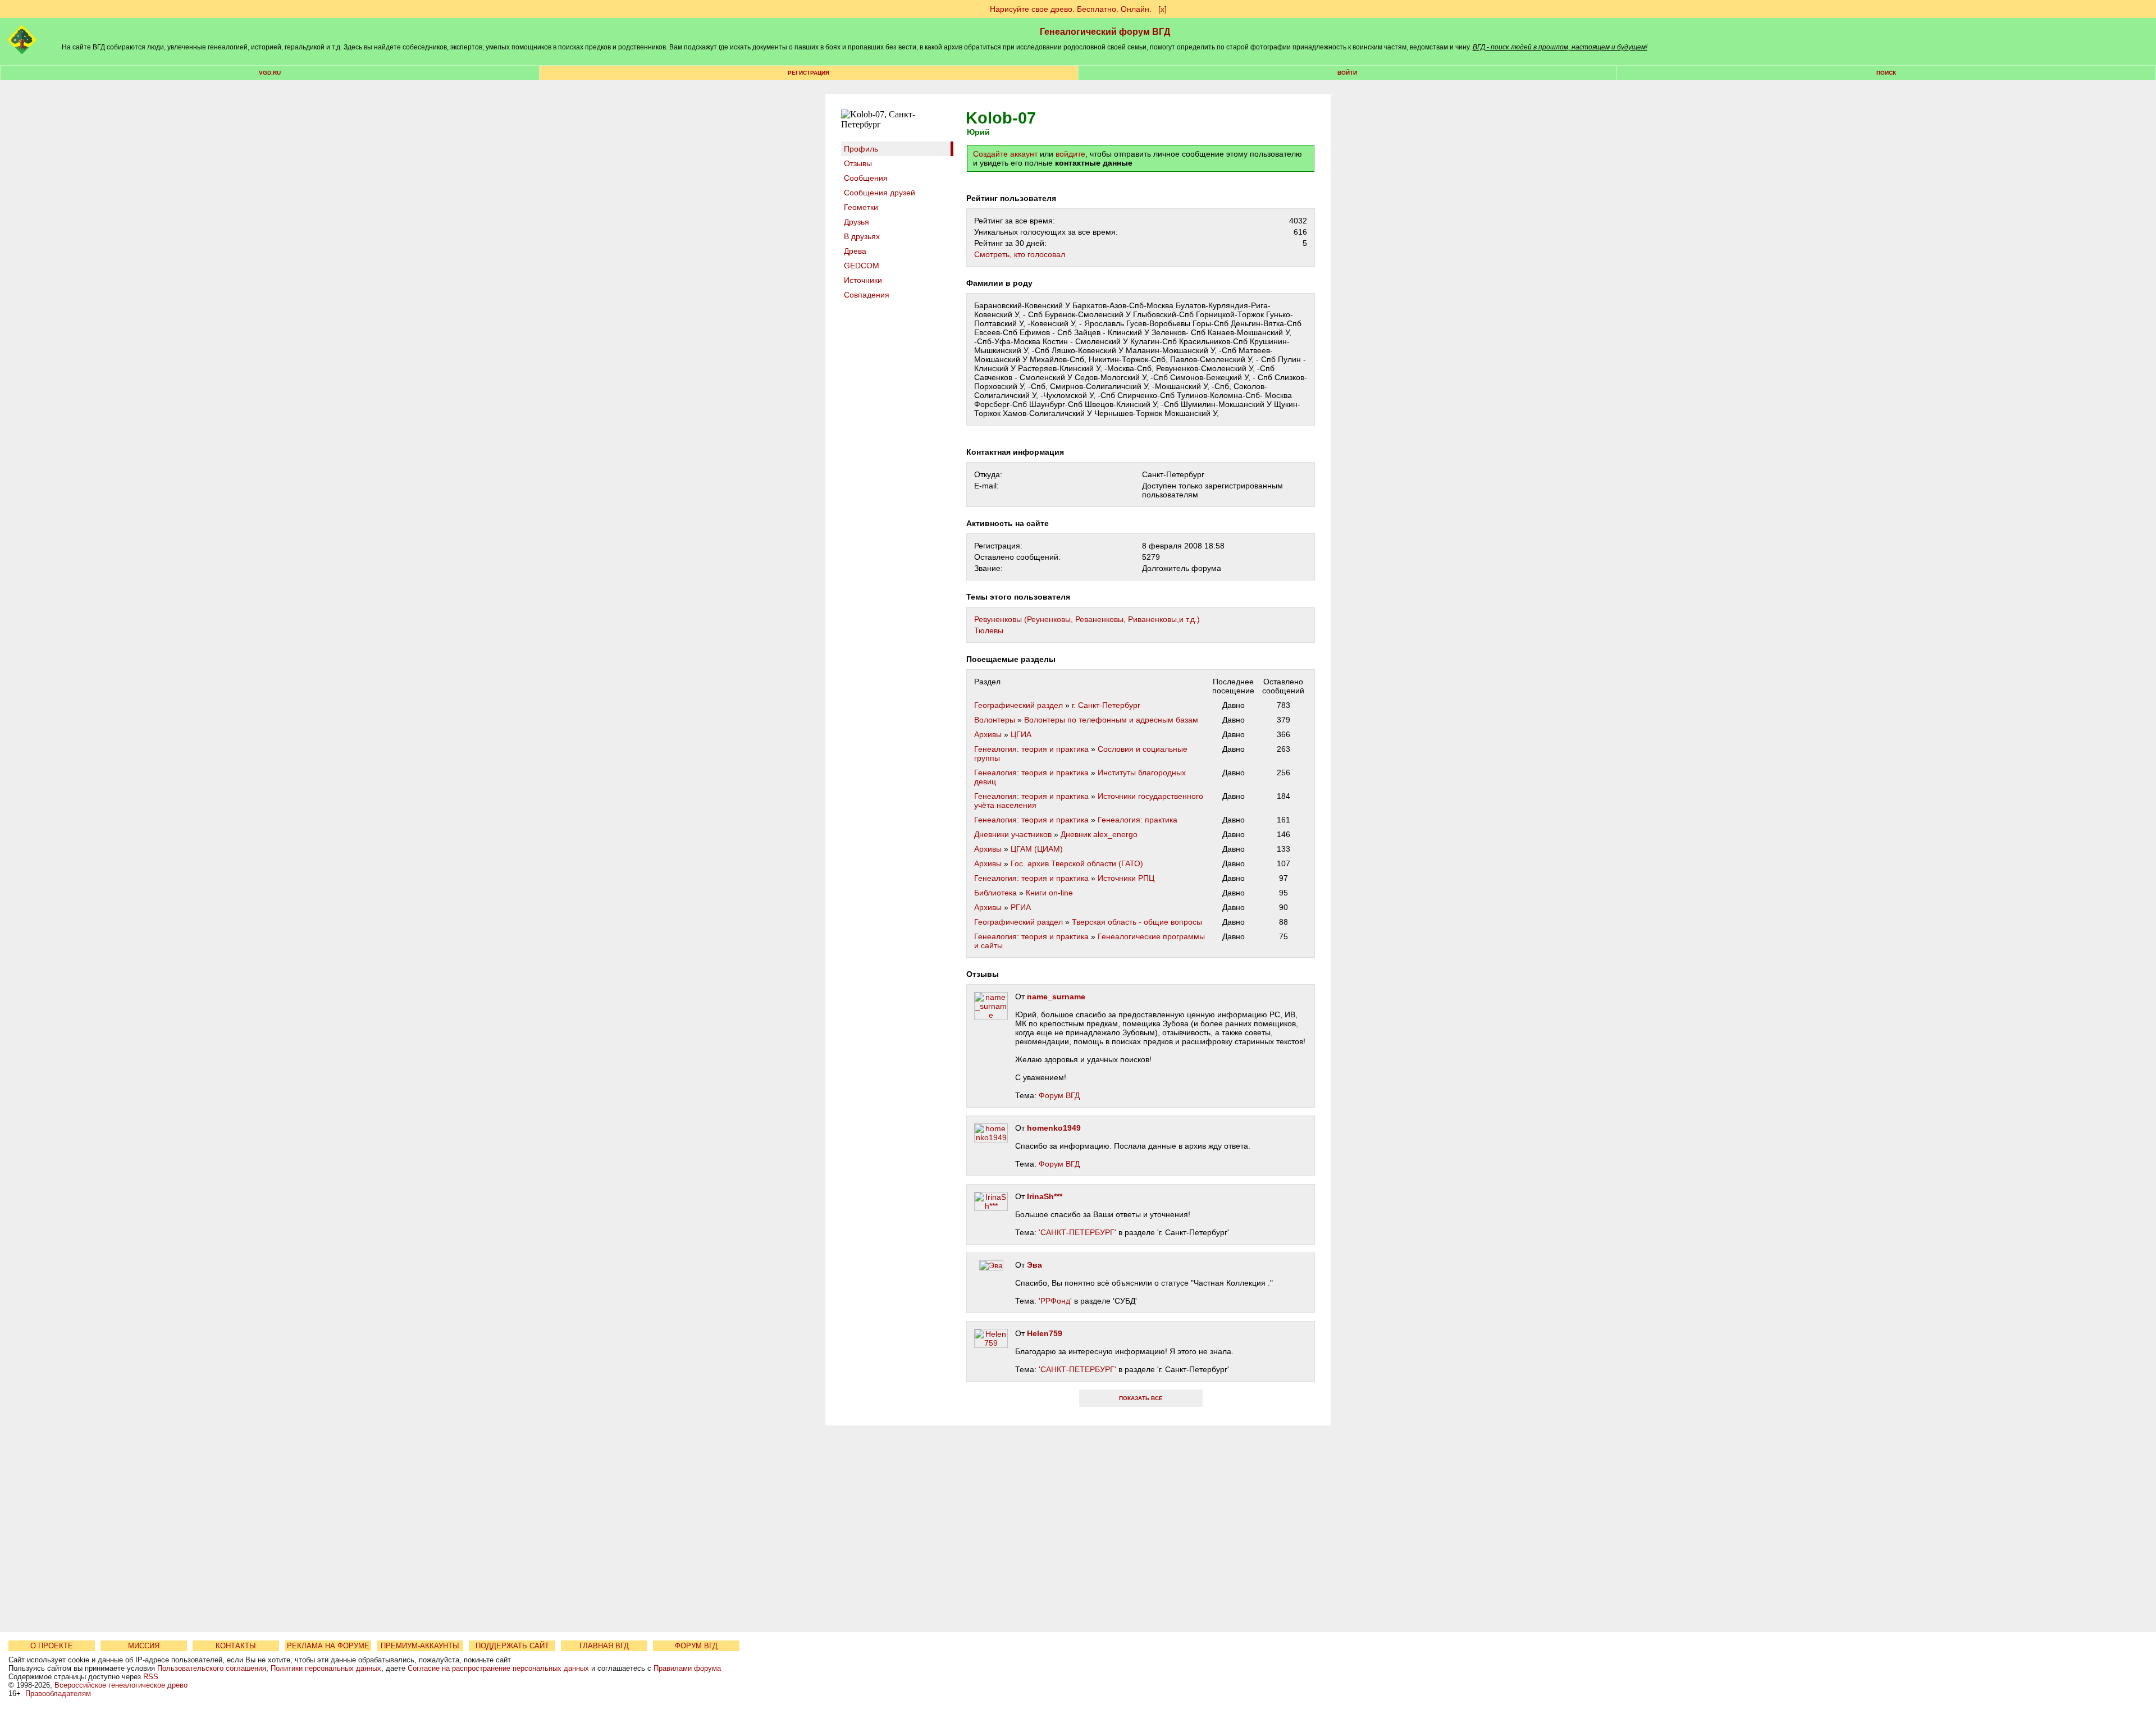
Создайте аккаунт (1005, 154)
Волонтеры (995, 720)
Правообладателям (58, 1694)
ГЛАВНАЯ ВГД (604, 1646)
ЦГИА (1021, 734)
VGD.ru (270, 73)
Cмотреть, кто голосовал (1020, 254)
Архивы (988, 734)
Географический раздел (1018, 705)
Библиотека (995, 893)
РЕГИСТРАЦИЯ (808, 73)
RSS (151, 1677)
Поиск (1886, 73)
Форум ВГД (1059, 1095)
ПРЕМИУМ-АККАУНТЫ (420, 1646)
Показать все (1141, 1398)
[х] (1162, 9)
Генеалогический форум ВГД (1105, 32)
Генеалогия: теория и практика (1031, 749)
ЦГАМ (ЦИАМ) (1037, 849)
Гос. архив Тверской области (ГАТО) (1077, 863)
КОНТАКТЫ (236, 1646)
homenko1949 (1054, 1128)
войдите (1070, 154)
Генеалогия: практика (1138, 820)
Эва (1034, 1265)
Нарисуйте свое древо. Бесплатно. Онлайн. (1071, 9)
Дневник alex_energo (1099, 834)
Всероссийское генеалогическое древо (121, 1685)
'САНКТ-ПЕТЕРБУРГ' (1077, 1232)
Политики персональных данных (326, 1668)
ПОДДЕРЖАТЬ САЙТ (512, 1646)
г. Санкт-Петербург (1106, 705)
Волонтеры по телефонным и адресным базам (1111, 720)
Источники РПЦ (1126, 878)
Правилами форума (687, 1668)
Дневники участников (1013, 834)
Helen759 (1045, 1333)
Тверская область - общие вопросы (1137, 922)
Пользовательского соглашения (212, 1668)
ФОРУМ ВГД (696, 1646)
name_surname (1056, 997)
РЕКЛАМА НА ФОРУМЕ (328, 1646)
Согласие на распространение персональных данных (498, 1668)
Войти (1347, 73)
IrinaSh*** (1045, 1196)
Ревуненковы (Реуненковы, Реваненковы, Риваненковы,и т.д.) (1087, 619)
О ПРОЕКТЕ (52, 1646)
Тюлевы (989, 630)
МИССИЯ (144, 1646)
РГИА (1021, 907)
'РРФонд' (1055, 1301)
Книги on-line (1049, 893)
